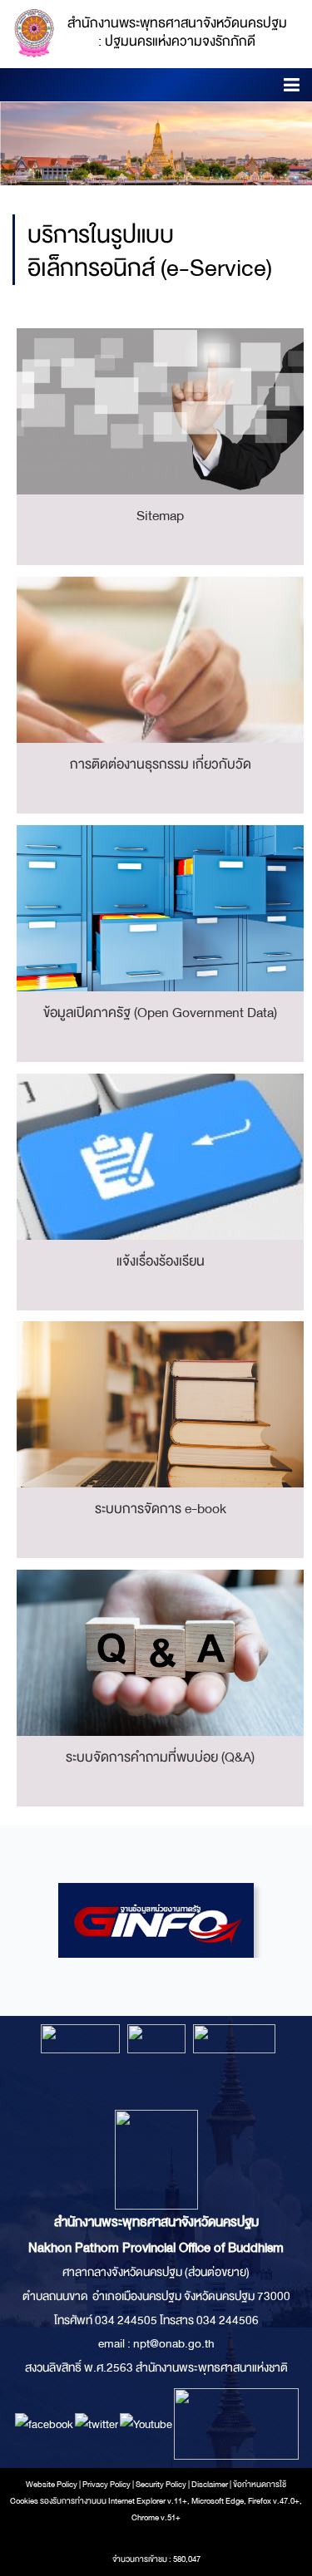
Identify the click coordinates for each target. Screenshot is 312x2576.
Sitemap (160, 516)
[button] (292, 88)
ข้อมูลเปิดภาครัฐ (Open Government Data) (160, 1013)
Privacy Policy (106, 2485)
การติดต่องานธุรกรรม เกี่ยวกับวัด (161, 764)
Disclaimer (210, 2485)
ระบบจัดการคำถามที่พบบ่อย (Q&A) (160, 1757)
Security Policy (161, 2485)
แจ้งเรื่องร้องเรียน (161, 1261)
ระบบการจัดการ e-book (161, 1509)
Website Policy (52, 2485)
